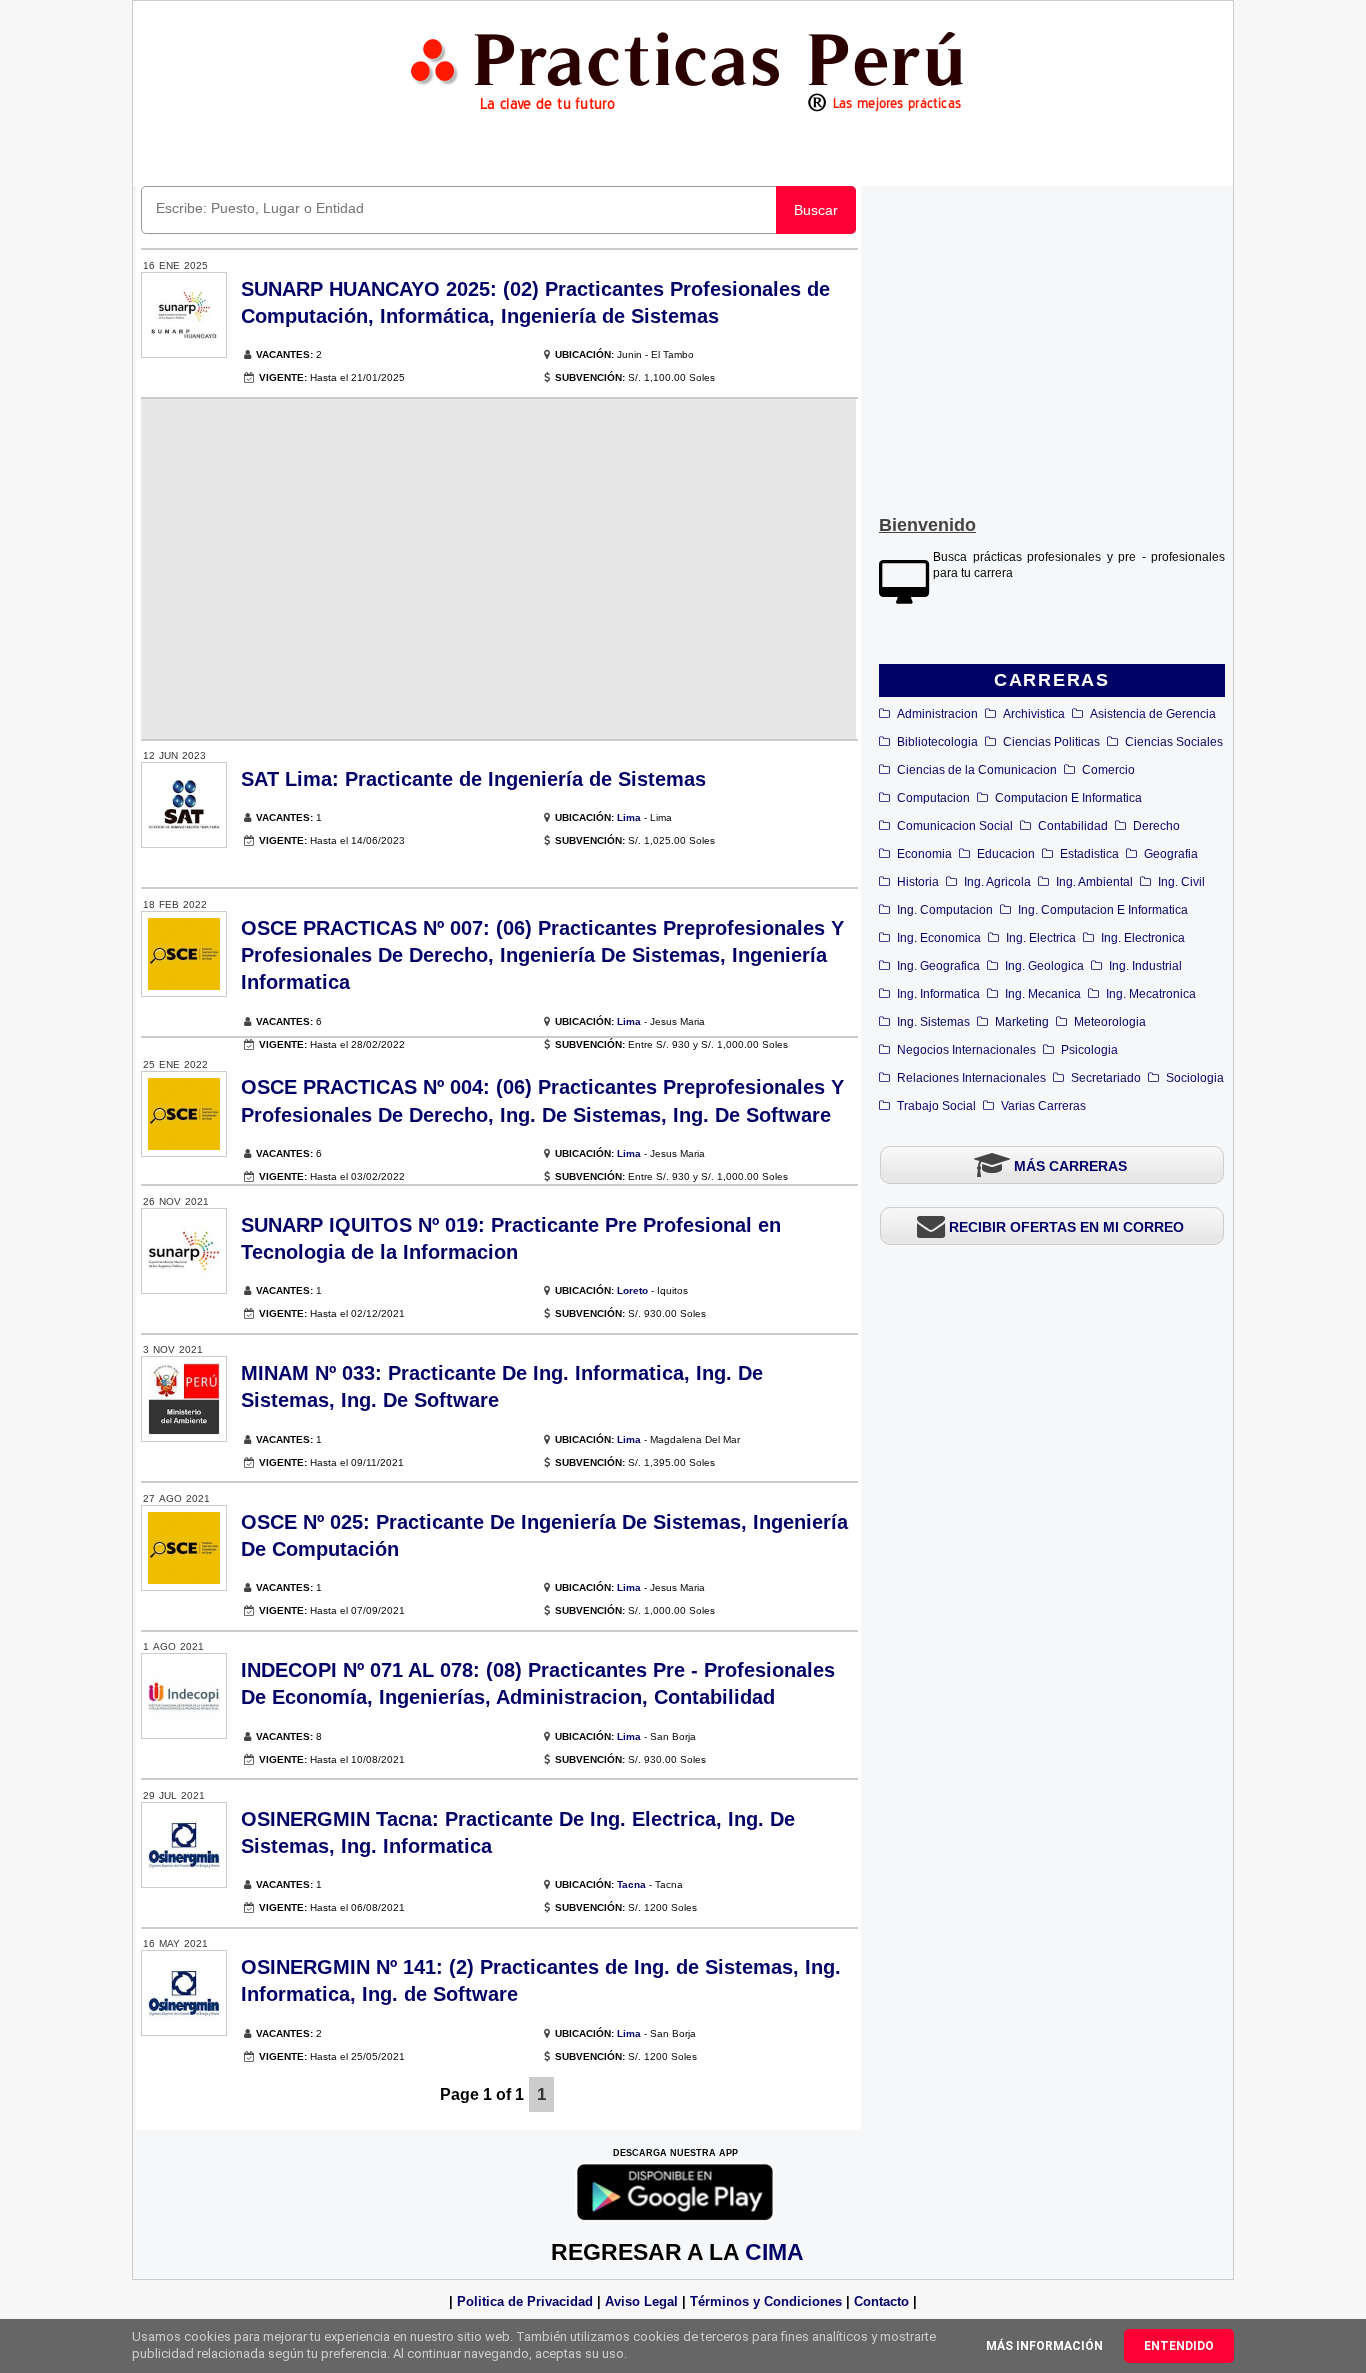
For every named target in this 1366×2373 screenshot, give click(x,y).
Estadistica (1089, 854)
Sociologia (1195, 1078)
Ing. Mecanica (1043, 994)
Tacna (631, 1884)
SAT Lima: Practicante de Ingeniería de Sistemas (473, 779)
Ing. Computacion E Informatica (1103, 910)
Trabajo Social (936, 1106)
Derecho (1156, 826)
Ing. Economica (939, 938)
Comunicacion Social (955, 826)
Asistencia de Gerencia (1153, 714)
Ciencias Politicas (1051, 742)
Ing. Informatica (938, 994)
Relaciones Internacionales (971, 1078)
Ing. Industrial (1145, 966)
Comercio (1108, 770)
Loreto (632, 1290)
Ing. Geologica (1044, 966)
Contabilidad (1073, 826)
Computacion (933, 798)
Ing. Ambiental (1094, 882)
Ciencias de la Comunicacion (977, 770)
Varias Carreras (1043, 1106)
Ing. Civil (1181, 882)
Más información (1044, 2346)
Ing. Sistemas (933, 1022)
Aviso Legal (641, 2301)
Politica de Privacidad (525, 2301)
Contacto (881, 2301)
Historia (918, 882)
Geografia (1171, 854)
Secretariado (1106, 1078)
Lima (629, 817)
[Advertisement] (1052, 346)
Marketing (1022, 1022)
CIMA (774, 2252)
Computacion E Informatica (1068, 798)
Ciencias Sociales (1174, 742)
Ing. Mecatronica (1151, 994)
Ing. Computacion (945, 910)
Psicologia (1089, 1050)
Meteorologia (1110, 1022)
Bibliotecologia (937, 742)
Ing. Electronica (1143, 938)
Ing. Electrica (1041, 938)
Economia (924, 854)
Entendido (1179, 2346)
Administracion (937, 714)
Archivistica (1034, 714)
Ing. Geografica (938, 966)
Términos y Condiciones (766, 2301)
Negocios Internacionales (966, 1050)
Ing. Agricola (997, 882)
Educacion (1006, 854)
